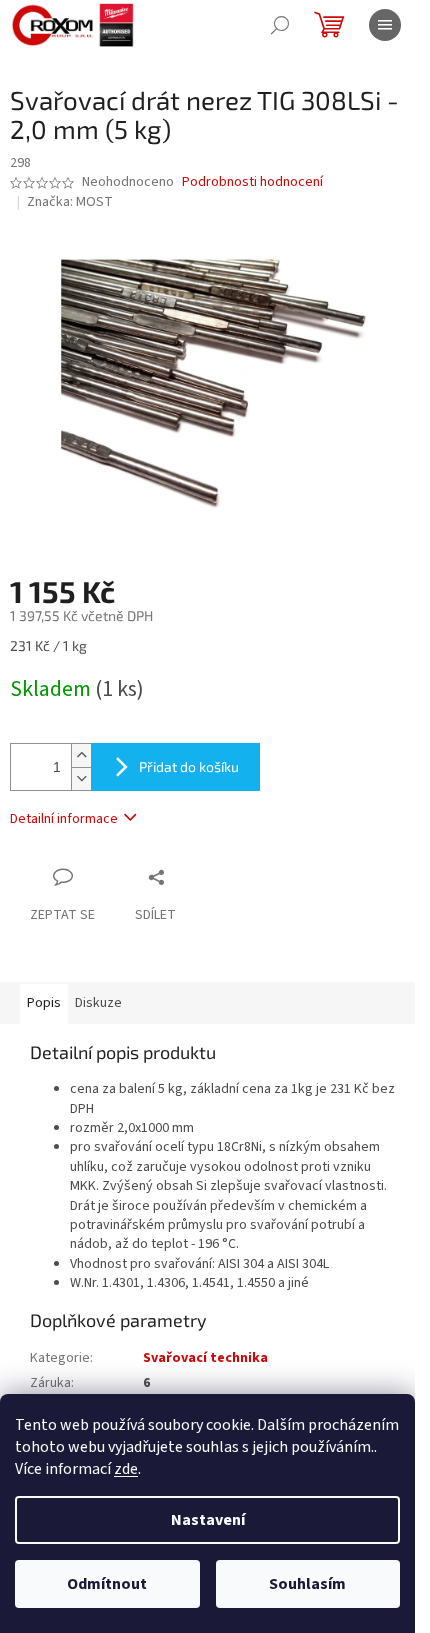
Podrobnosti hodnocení (252, 182)
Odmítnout (107, 1584)
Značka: (70, 202)
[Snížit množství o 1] (81, 778)
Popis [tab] (44, 1003)
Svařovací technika (205, 1358)
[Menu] (385, 25)
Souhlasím (307, 1584)
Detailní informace (64, 819)
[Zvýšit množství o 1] (81, 755)
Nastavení (208, 1520)
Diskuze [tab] (98, 1003)
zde (126, 1469)
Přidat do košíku (189, 766)
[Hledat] (280, 25)
